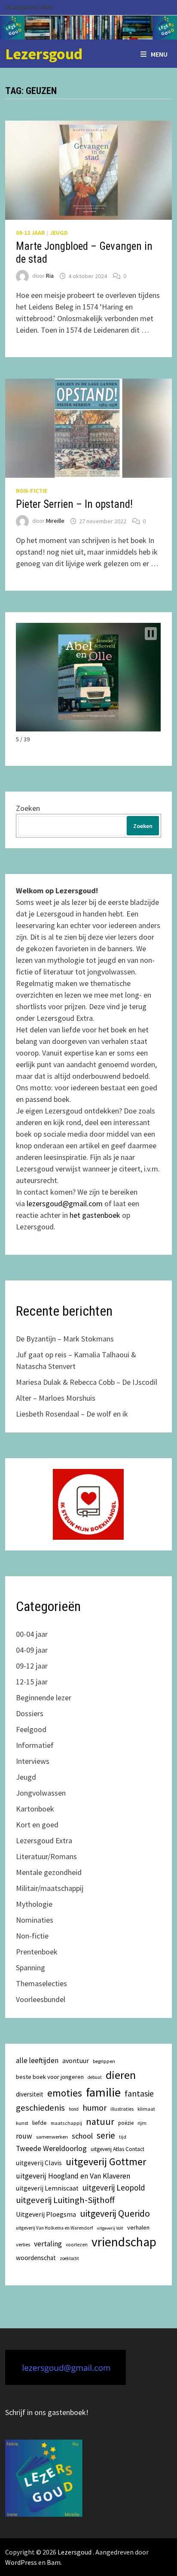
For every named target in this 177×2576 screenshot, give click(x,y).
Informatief (35, 1745)
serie (106, 2136)
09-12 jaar (31, 233)
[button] (151, 634)
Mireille (55, 521)
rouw (24, 2136)
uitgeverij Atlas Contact (117, 2149)
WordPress (21, 2562)
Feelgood (31, 1729)
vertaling (48, 2244)
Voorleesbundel (41, 1999)
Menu (159, 54)
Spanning (31, 1968)
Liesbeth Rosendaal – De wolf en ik (72, 1414)
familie (103, 2092)
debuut (95, 2077)
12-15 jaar (32, 1682)
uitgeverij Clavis (39, 2163)
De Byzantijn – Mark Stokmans (65, 1339)
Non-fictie (32, 491)
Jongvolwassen (41, 1793)
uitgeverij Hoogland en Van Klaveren (73, 2176)
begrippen (104, 2061)
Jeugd (59, 233)
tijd (123, 2137)
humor (95, 2107)
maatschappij (66, 2123)
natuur (100, 2121)
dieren (121, 2075)
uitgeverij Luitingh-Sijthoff (65, 2200)
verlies (23, 2244)
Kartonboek (35, 1809)
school (82, 2136)
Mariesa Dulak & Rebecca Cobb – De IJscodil (87, 1382)
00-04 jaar (32, 1634)
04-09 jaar (32, 1650)
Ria (50, 276)
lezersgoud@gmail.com (65, 1203)
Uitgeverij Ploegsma (46, 2214)
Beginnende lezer (44, 1698)
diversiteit (30, 2094)
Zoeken (28, 808)
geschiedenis (40, 2108)
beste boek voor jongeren (50, 2077)
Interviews (33, 1761)
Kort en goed (37, 1825)
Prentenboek (37, 1952)
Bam (54, 2562)
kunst (22, 2123)
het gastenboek (95, 1215)
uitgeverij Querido (115, 2213)
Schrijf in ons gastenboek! (47, 2412)
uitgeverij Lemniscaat (47, 2188)
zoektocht (69, 2258)
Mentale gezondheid (49, 1872)
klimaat (146, 2109)
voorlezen (77, 2245)
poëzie (126, 2123)
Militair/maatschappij (50, 1888)
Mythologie (34, 1904)
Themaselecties (41, 1983)
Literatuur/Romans (46, 1856)
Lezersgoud (44, 54)
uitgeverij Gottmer (106, 2162)
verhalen (138, 2227)
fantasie (139, 2094)
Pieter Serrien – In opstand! (74, 504)
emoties (65, 2093)
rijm (142, 2123)
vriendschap (124, 2242)
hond (74, 2109)
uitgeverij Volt (110, 2228)
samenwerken (52, 2137)
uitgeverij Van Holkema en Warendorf (54, 2228)
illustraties (122, 2109)
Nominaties (35, 1920)
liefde (40, 2123)
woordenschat (36, 2258)
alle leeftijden (37, 2060)
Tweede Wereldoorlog (51, 2148)
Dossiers (30, 1713)
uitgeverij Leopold (114, 2188)
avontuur (76, 2060)
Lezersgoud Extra (44, 1840)
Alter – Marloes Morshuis (56, 1398)
